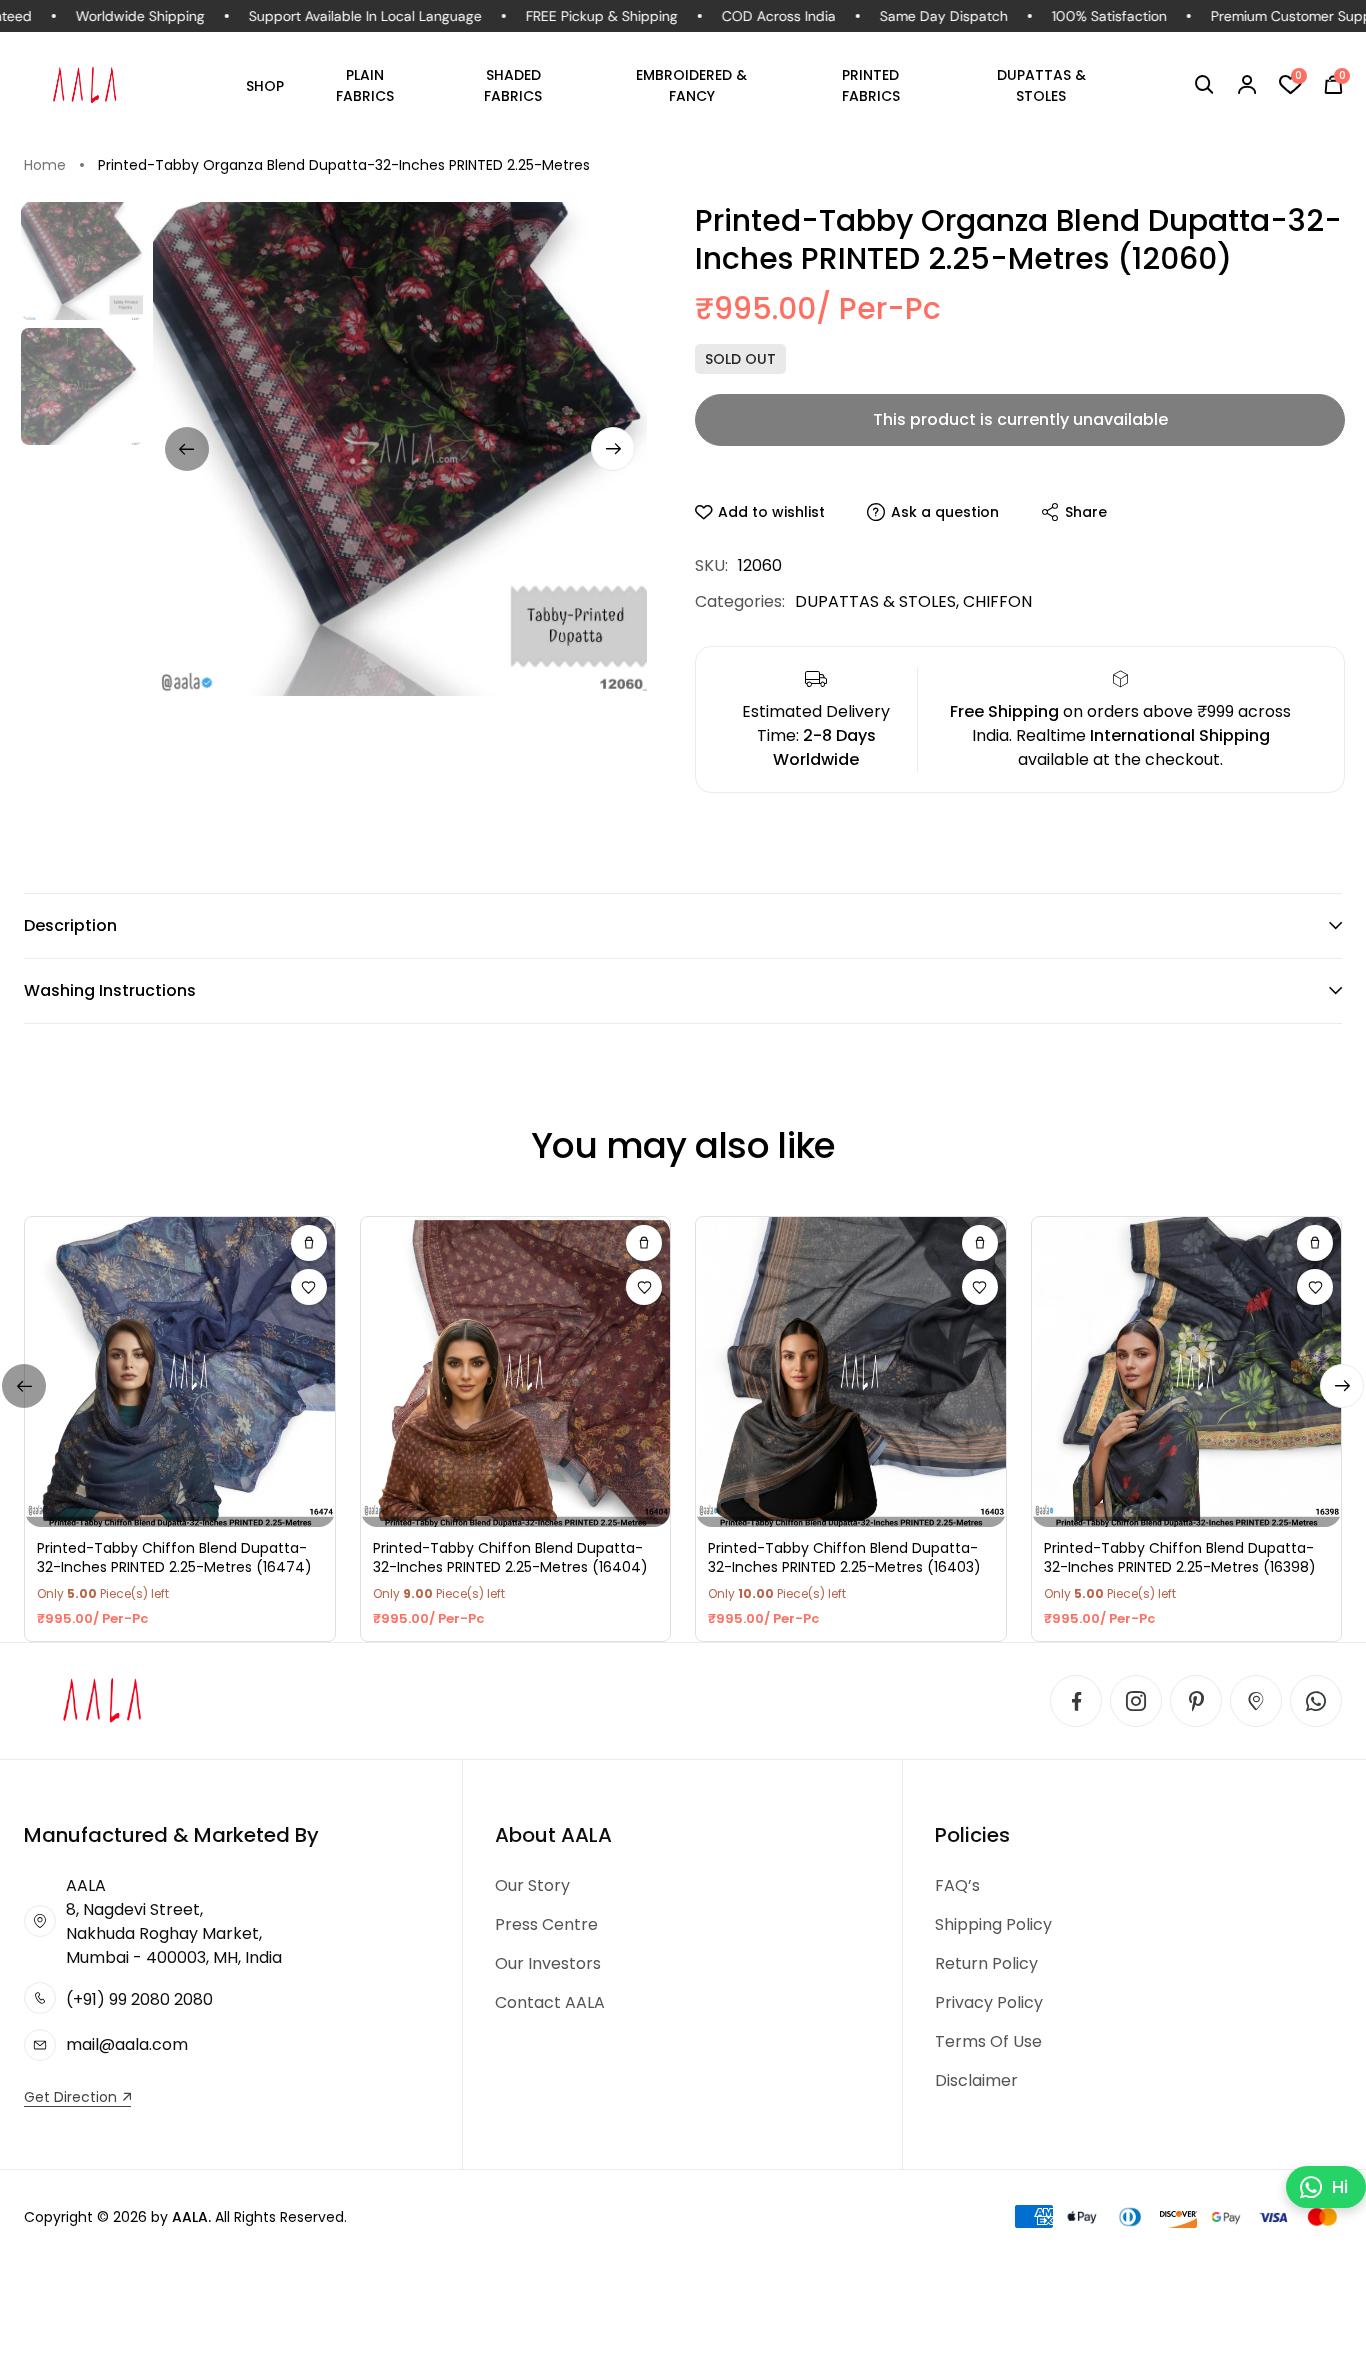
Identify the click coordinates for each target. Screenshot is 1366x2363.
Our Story (532, 1885)
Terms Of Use (988, 2041)
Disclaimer (976, 2080)
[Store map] (1256, 1701)
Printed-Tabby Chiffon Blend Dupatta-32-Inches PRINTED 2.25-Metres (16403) (844, 1558)
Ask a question (945, 512)
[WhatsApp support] (1316, 1701)
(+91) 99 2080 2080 (139, 1999)
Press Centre (546, 1924)
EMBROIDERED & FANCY (691, 85)
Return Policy (986, 1963)
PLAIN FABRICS (365, 85)
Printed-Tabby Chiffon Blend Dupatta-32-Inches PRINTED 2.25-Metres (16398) (1180, 1558)
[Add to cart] (309, 1243)
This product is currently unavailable (1020, 419)
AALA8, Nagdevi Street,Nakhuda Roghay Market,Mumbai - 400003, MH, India (174, 1921)
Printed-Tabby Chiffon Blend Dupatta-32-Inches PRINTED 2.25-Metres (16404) (510, 1558)
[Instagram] (1136, 1701)
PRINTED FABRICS (871, 85)
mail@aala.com (127, 2044)
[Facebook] (1076, 1701)
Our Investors (548, 1963)
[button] (1204, 85)
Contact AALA (550, 2002)
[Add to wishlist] (309, 1287)
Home (45, 165)
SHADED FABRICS (513, 85)
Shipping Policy (993, 1924)
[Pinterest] (1196, 1701)
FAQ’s (957, 1885)
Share (1086, 512)
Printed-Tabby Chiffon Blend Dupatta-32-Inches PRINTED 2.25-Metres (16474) (174, 1558)
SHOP (265, 86)
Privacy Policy (989, 2002)
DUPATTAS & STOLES (1041, 85)
